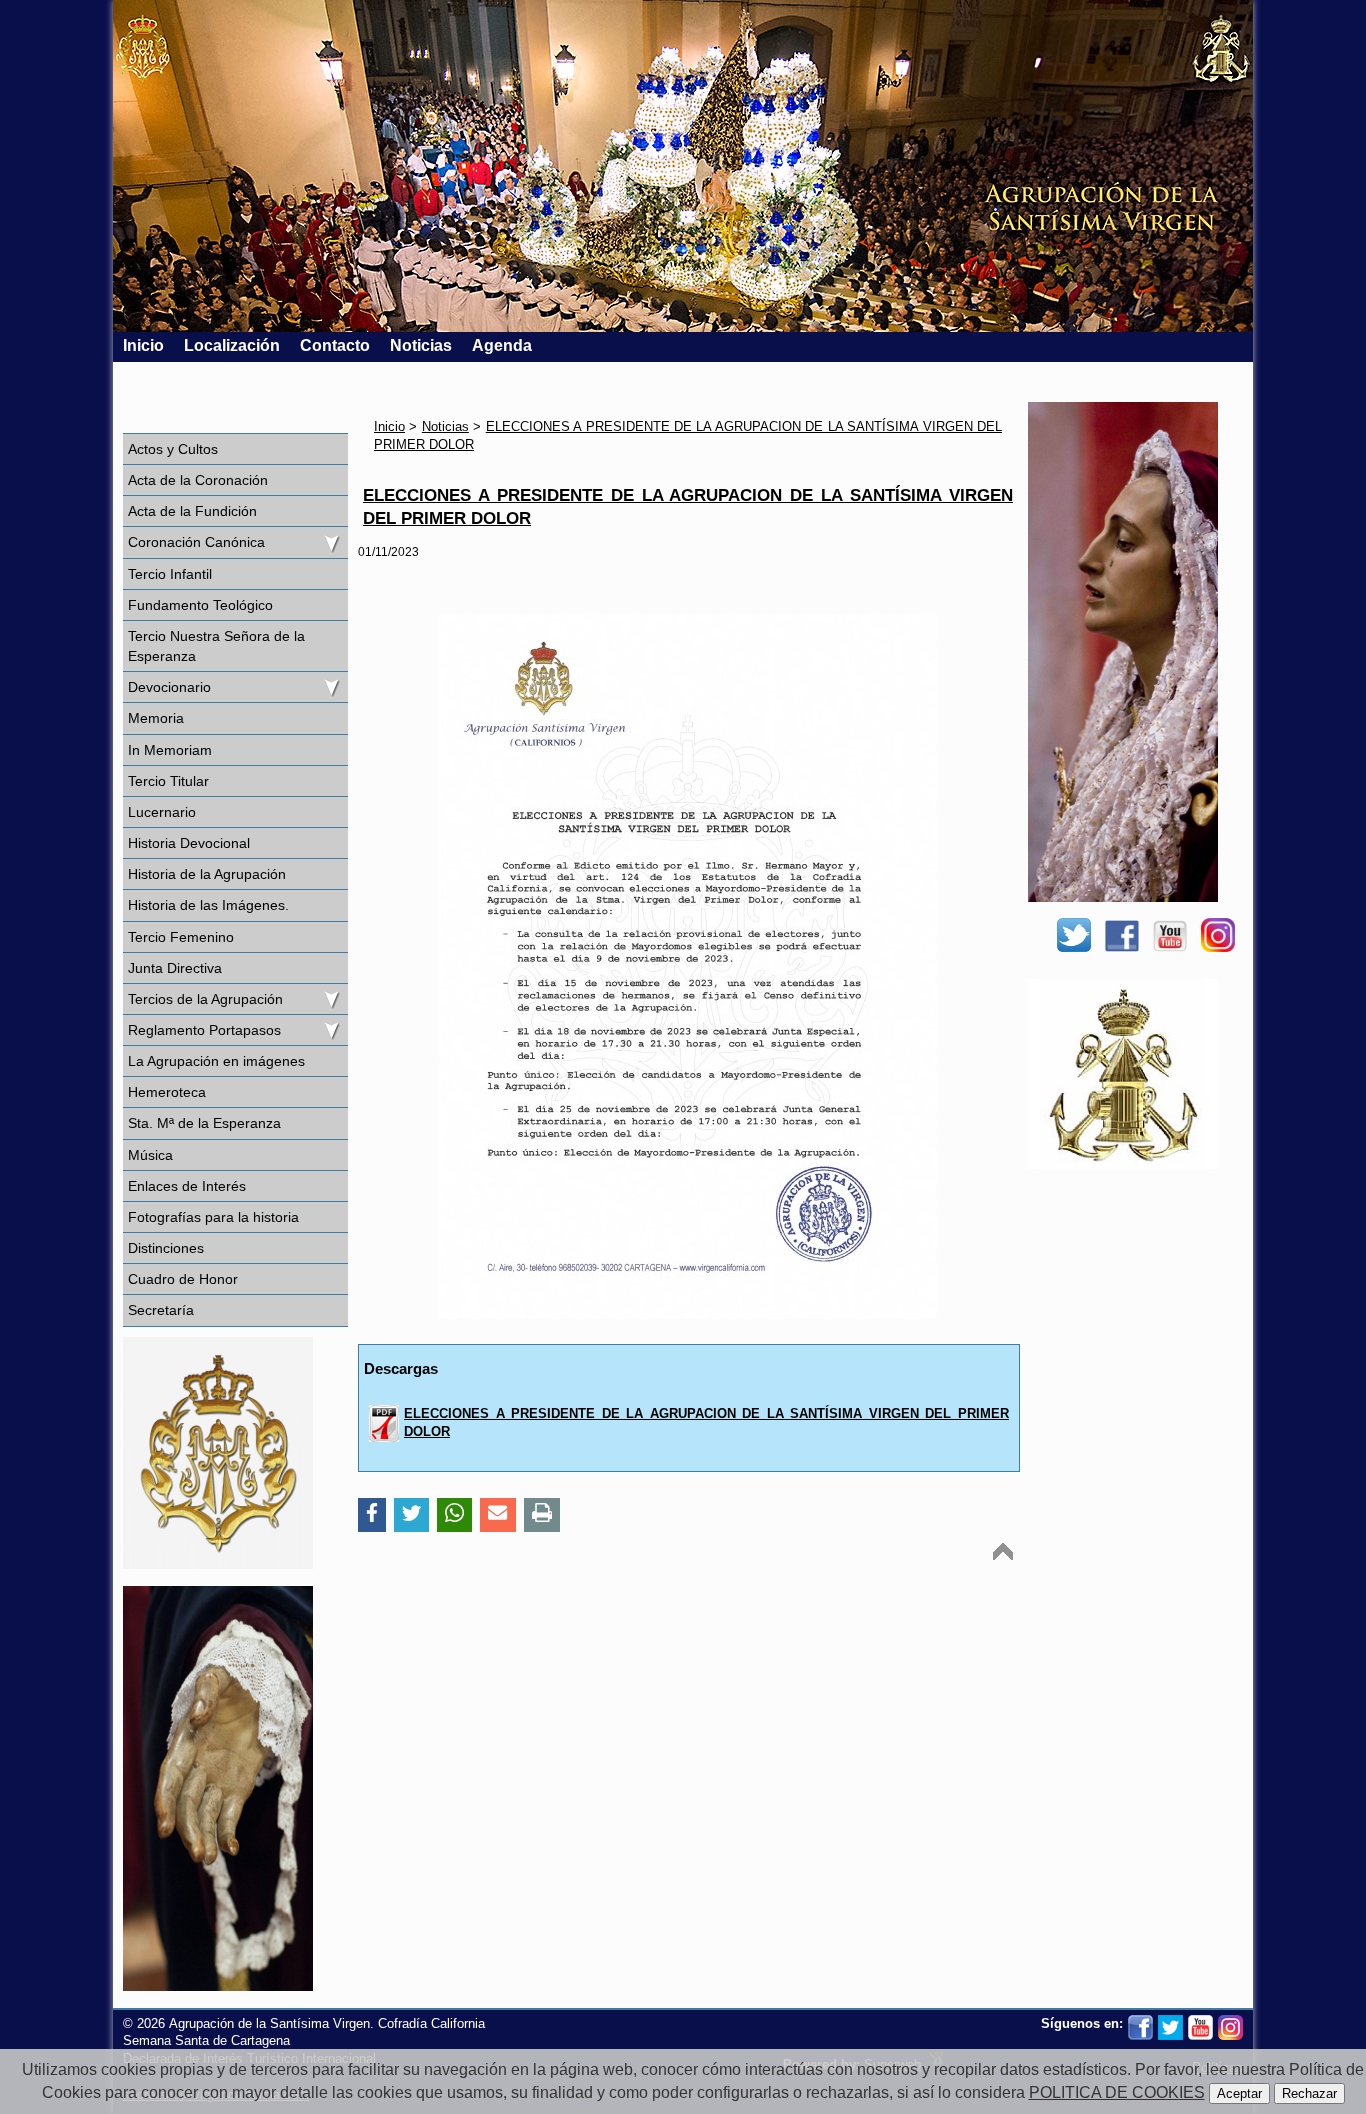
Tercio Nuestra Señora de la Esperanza (216, 646)
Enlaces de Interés (187, 1186)
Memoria (156, 718)
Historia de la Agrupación (207, 874)
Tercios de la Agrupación (205, 999)
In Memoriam (170, 750)
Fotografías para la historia (213, 1217)
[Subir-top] (1003, 1551)
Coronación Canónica (196, 542)
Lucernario (162, 812)
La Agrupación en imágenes (216, 1061)
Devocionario (169, 687)
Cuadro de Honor (183, 1279)
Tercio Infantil (170, 574)
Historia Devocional (189, 843)
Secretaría (161, 1310)
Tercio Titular (168, 781)
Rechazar (1309, 2093)
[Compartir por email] (497, 1515)
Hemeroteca (167, 1092)
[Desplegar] (331, 542)
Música (150, 1155)
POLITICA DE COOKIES (1117, 2092)
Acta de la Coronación (198, 480)
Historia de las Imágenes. (208, 905)
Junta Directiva (175, 968)
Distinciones (166, 1248)
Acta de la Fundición (192, 511)
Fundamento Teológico (200, 605)
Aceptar (1239, 2093)
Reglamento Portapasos (204, 1030)
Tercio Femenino (181, 937)
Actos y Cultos (173, 449)
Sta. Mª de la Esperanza (204, 1123)
